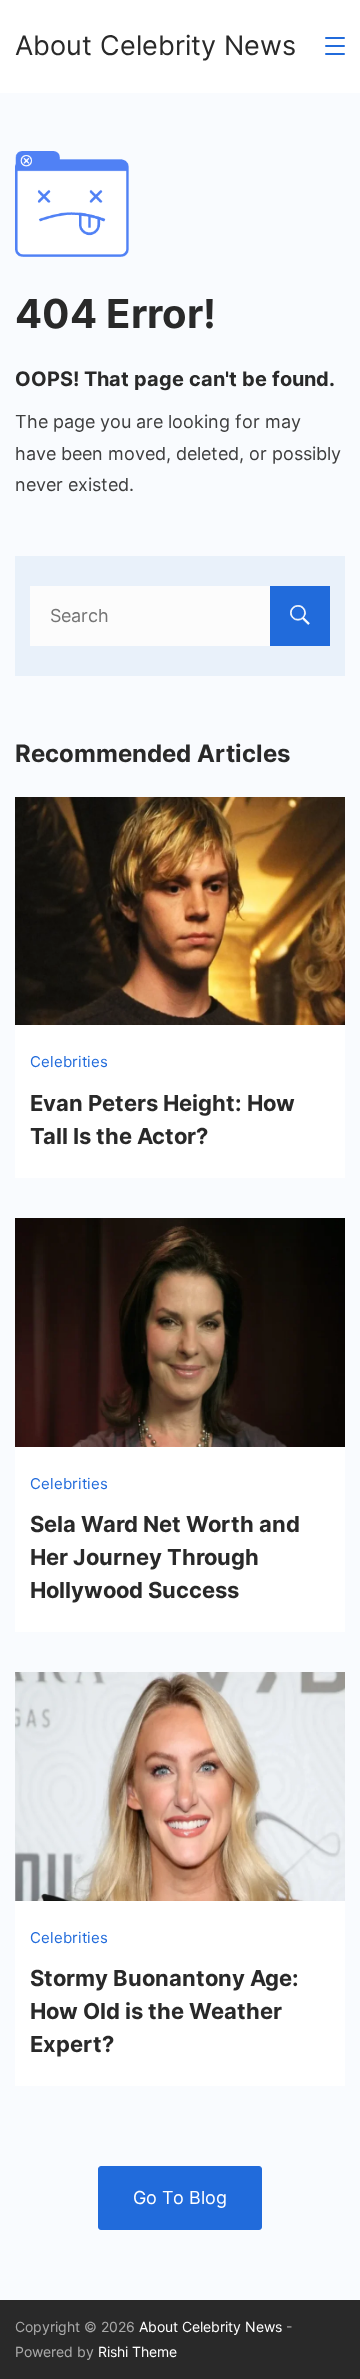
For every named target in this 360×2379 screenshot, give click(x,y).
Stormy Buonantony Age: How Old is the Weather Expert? (164, 2011)
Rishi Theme (137, 2351)
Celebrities (69, 1061)
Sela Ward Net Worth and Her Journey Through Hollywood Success (165, 1557)
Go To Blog (180, 2197)
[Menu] (335, 46)
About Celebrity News (155, 45)
